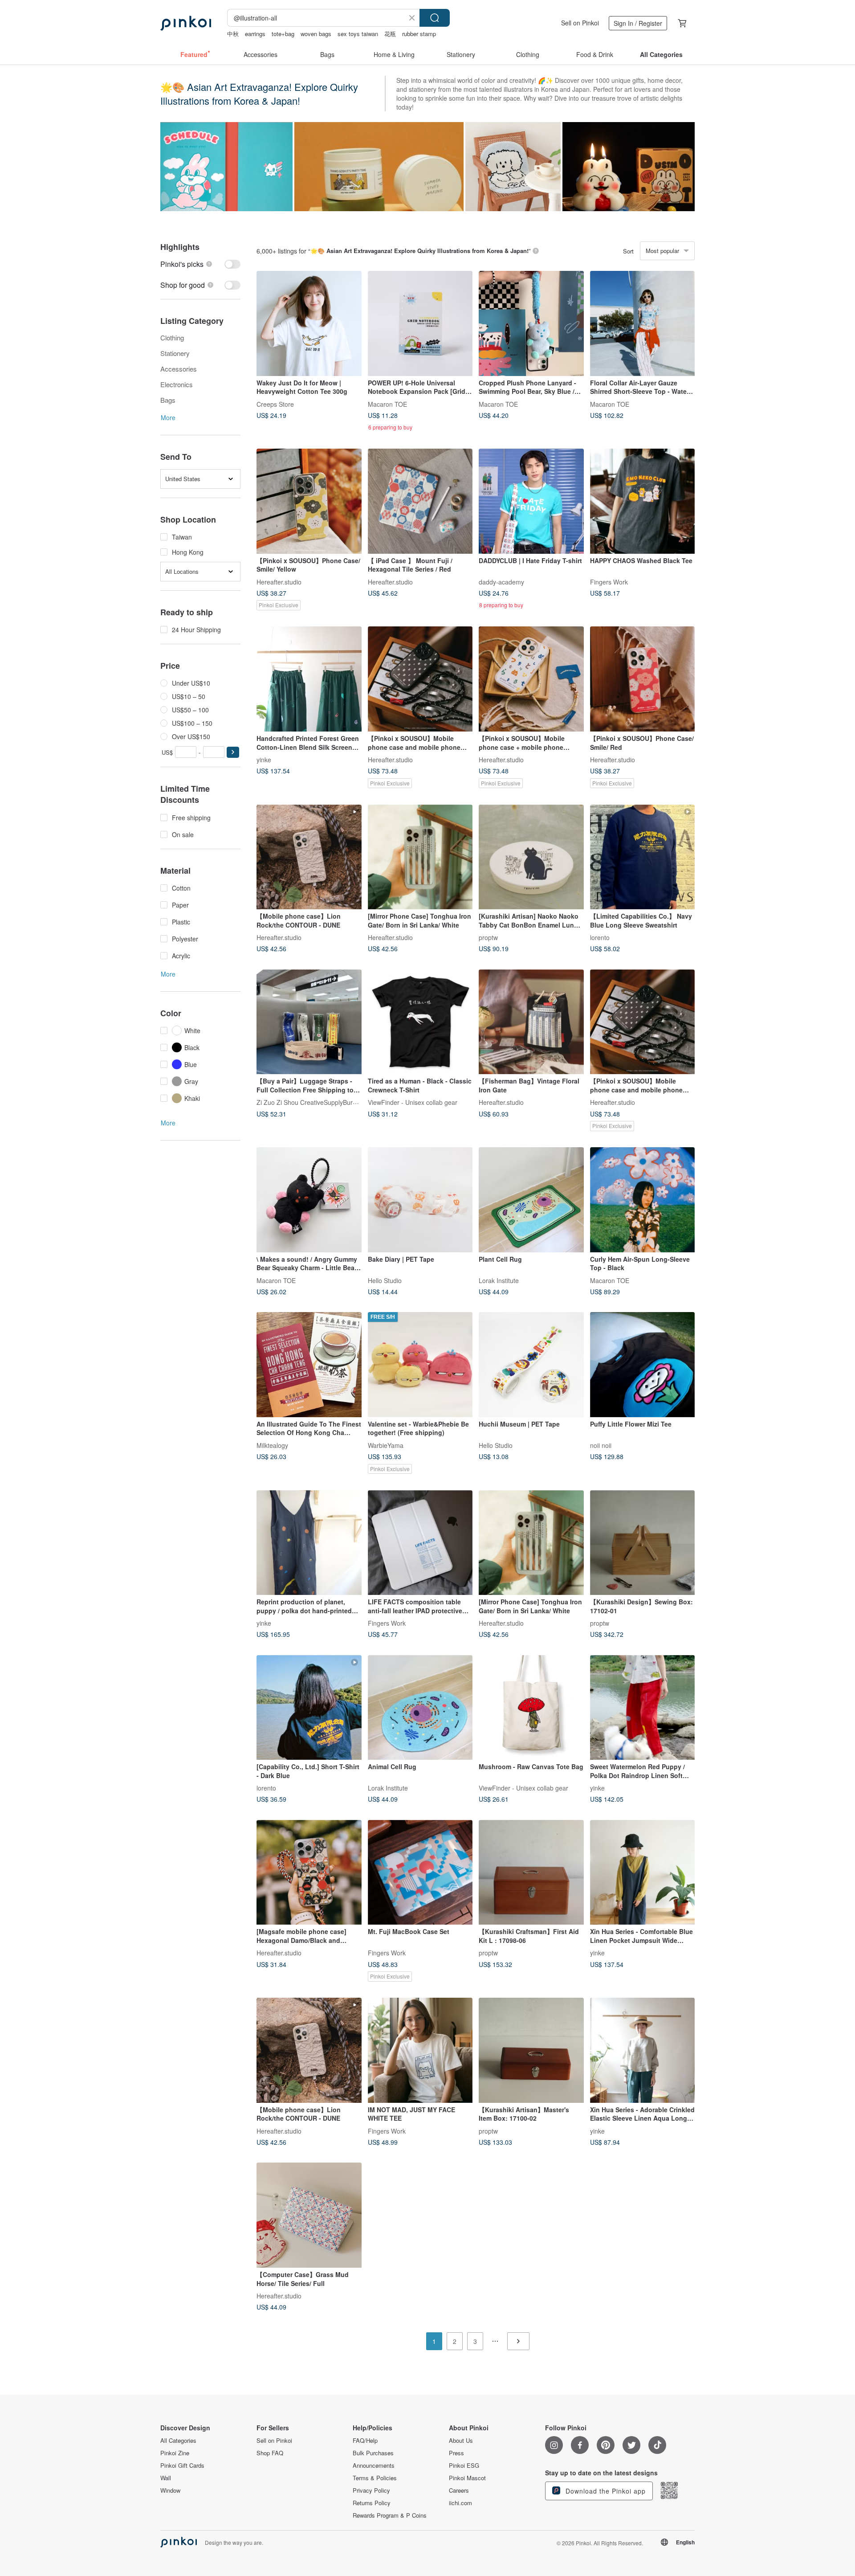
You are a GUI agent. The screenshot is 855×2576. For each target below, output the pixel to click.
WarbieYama (386, 1445)
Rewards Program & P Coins (390, 2515)
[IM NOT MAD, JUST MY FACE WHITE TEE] (420, 2050)
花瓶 (390, 34)
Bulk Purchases (373, 2453)
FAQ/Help (365, 2441)
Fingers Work (609, 581)
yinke (264, 759)
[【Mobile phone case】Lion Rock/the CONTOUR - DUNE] (309, 857)
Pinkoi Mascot (467, 2478)
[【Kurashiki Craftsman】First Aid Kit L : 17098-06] (531, 1873)
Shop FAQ (270, 2453)
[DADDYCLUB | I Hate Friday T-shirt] (531, 501)
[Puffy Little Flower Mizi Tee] (643, 1365)
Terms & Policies (375, 2478)
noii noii (601, 1445)
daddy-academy (501, 581)
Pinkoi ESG (464, 2466)
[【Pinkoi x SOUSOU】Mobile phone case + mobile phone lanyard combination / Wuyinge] (531, 679)
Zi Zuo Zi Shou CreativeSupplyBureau (310, 1102)
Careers (459, 2490)
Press (456, 2453)
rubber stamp (419, 34)
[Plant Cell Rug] (531, 1200)
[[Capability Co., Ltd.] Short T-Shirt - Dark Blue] (309, 1708)
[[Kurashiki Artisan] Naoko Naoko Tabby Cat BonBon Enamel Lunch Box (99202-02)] (531, 857)
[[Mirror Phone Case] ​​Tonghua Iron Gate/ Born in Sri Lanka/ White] (420, 857)
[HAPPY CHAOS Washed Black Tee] (643, 501)
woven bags (316, 34)
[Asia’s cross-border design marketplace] (186, 23)
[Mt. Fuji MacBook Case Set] (420, 1873)
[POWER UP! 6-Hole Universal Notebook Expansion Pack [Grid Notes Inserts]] (420, 323)
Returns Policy (372, 2503)
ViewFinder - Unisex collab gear (413, 1102)
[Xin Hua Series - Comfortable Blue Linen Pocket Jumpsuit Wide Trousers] (643, 1873)
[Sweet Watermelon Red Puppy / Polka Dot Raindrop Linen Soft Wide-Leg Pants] (643, 1708)
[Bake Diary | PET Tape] (420, 1200)
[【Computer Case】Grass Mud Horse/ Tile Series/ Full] (309, 2215)
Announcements (374, 2466)
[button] (233, 752)
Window (170, 2490)
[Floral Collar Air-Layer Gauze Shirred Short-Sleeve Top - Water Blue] (643, 323)
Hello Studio (385, 1280)
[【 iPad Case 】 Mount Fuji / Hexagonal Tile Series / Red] (420, 501)
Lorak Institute (499, 1280)
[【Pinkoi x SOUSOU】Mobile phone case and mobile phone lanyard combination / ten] (420, 679)
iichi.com (460, 2503)
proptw (488, 937)
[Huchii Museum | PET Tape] (531, 1365)
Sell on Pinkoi (580, 23)
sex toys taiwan (358, 34)
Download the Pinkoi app (605, 2491)
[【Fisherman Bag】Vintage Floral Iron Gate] (531, 1022)
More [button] (168, 417)
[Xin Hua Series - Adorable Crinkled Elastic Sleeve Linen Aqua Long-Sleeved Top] (643, 2050)
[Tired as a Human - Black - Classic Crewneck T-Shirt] (420, 1022)
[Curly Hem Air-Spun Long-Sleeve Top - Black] (643, 1200)
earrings (255, 34)
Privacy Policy (371, 2490)
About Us (461, 2441)
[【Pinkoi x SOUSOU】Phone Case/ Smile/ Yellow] (309, 501)
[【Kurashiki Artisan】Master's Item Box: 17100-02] (531, 2050)
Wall (166, 2478)
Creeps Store (275, 404)
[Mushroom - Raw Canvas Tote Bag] (531, 1708)
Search (435, 18)
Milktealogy (272, 1445)
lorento (600, 937)
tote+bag (283, 34)
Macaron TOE (387, 404)
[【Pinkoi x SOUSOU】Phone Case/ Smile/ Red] (643, 679)
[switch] (200, 264)
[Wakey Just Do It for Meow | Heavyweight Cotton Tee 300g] (309, 323)
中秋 (233, 34)
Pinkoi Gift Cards (182, 2466)
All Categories (178, 2441)
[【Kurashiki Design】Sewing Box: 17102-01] (643, 1543)
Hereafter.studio (279, 581)
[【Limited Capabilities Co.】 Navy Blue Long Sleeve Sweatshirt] (643, 857)
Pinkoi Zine (175, 2453)
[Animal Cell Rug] (420, 1708)
